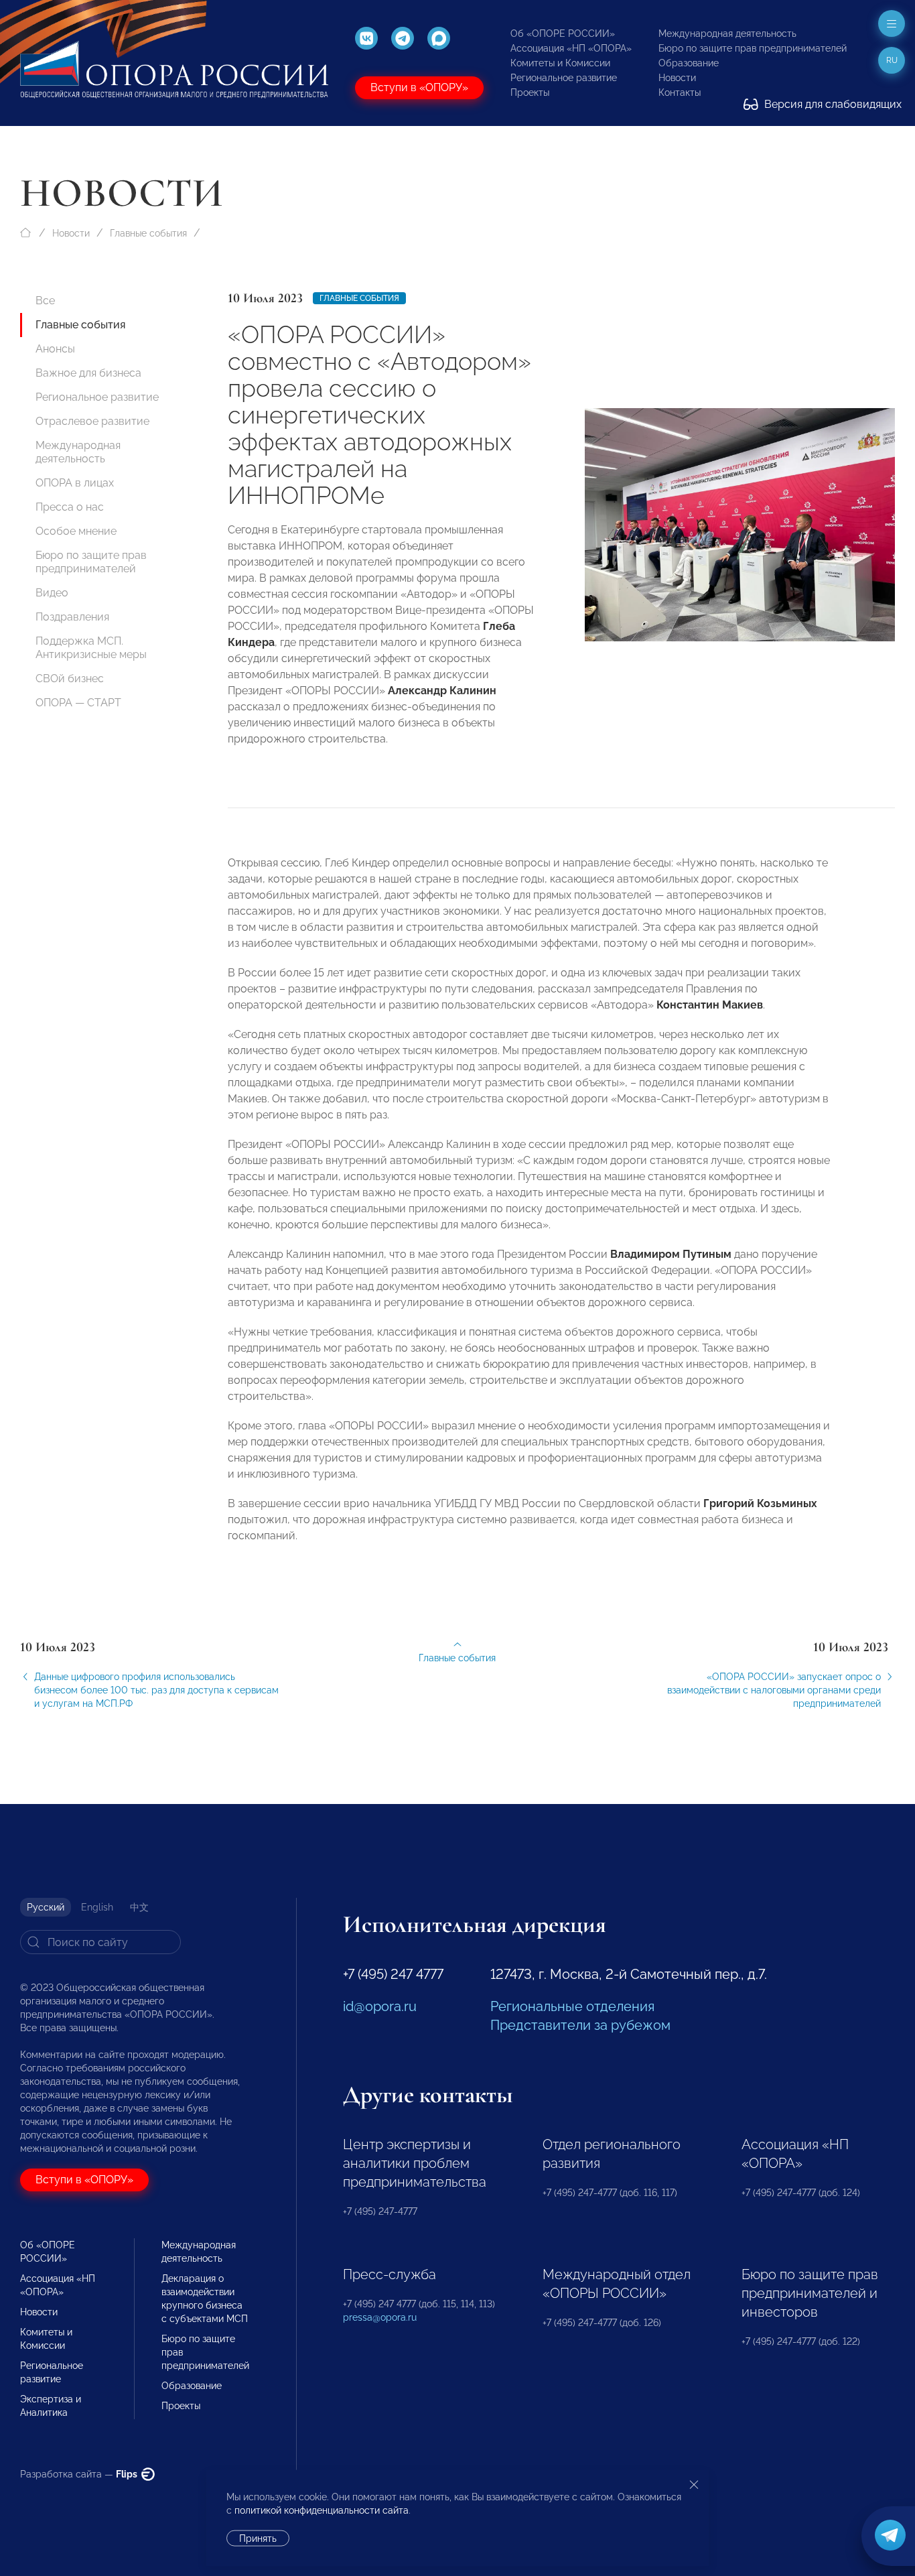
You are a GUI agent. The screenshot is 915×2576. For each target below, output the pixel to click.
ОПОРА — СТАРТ (78, 703)
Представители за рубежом (580, 2025)
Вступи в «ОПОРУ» (419, 87)
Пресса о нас (70, 507)
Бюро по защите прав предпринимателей (753, 48)
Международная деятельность (727, 34)
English (97, 1907)
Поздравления (72, 617)
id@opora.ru (380, 2006)
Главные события (148, 233)
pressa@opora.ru (380, 2317)
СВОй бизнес (70, 679)
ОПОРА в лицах (75, 483)
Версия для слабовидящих (832, 104)
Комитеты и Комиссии (560, 63)
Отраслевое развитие (92, 421)
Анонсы (55, 349)
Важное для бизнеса (88, 373)
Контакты (680, 92)
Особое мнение (76, 531)
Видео (52, 593)
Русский (46, 1907)
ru (892, 60)
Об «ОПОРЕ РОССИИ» (563, 34)
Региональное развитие (564, 78)
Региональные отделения (572, 2006)
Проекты (530, 92)
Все (45, 301)
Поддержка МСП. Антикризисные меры (91, 648)
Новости (677, 78)
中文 (139, 1907)
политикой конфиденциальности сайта (322, 2510)
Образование (689, 63)
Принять (258, 2538)
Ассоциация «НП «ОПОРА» (571, 48)
